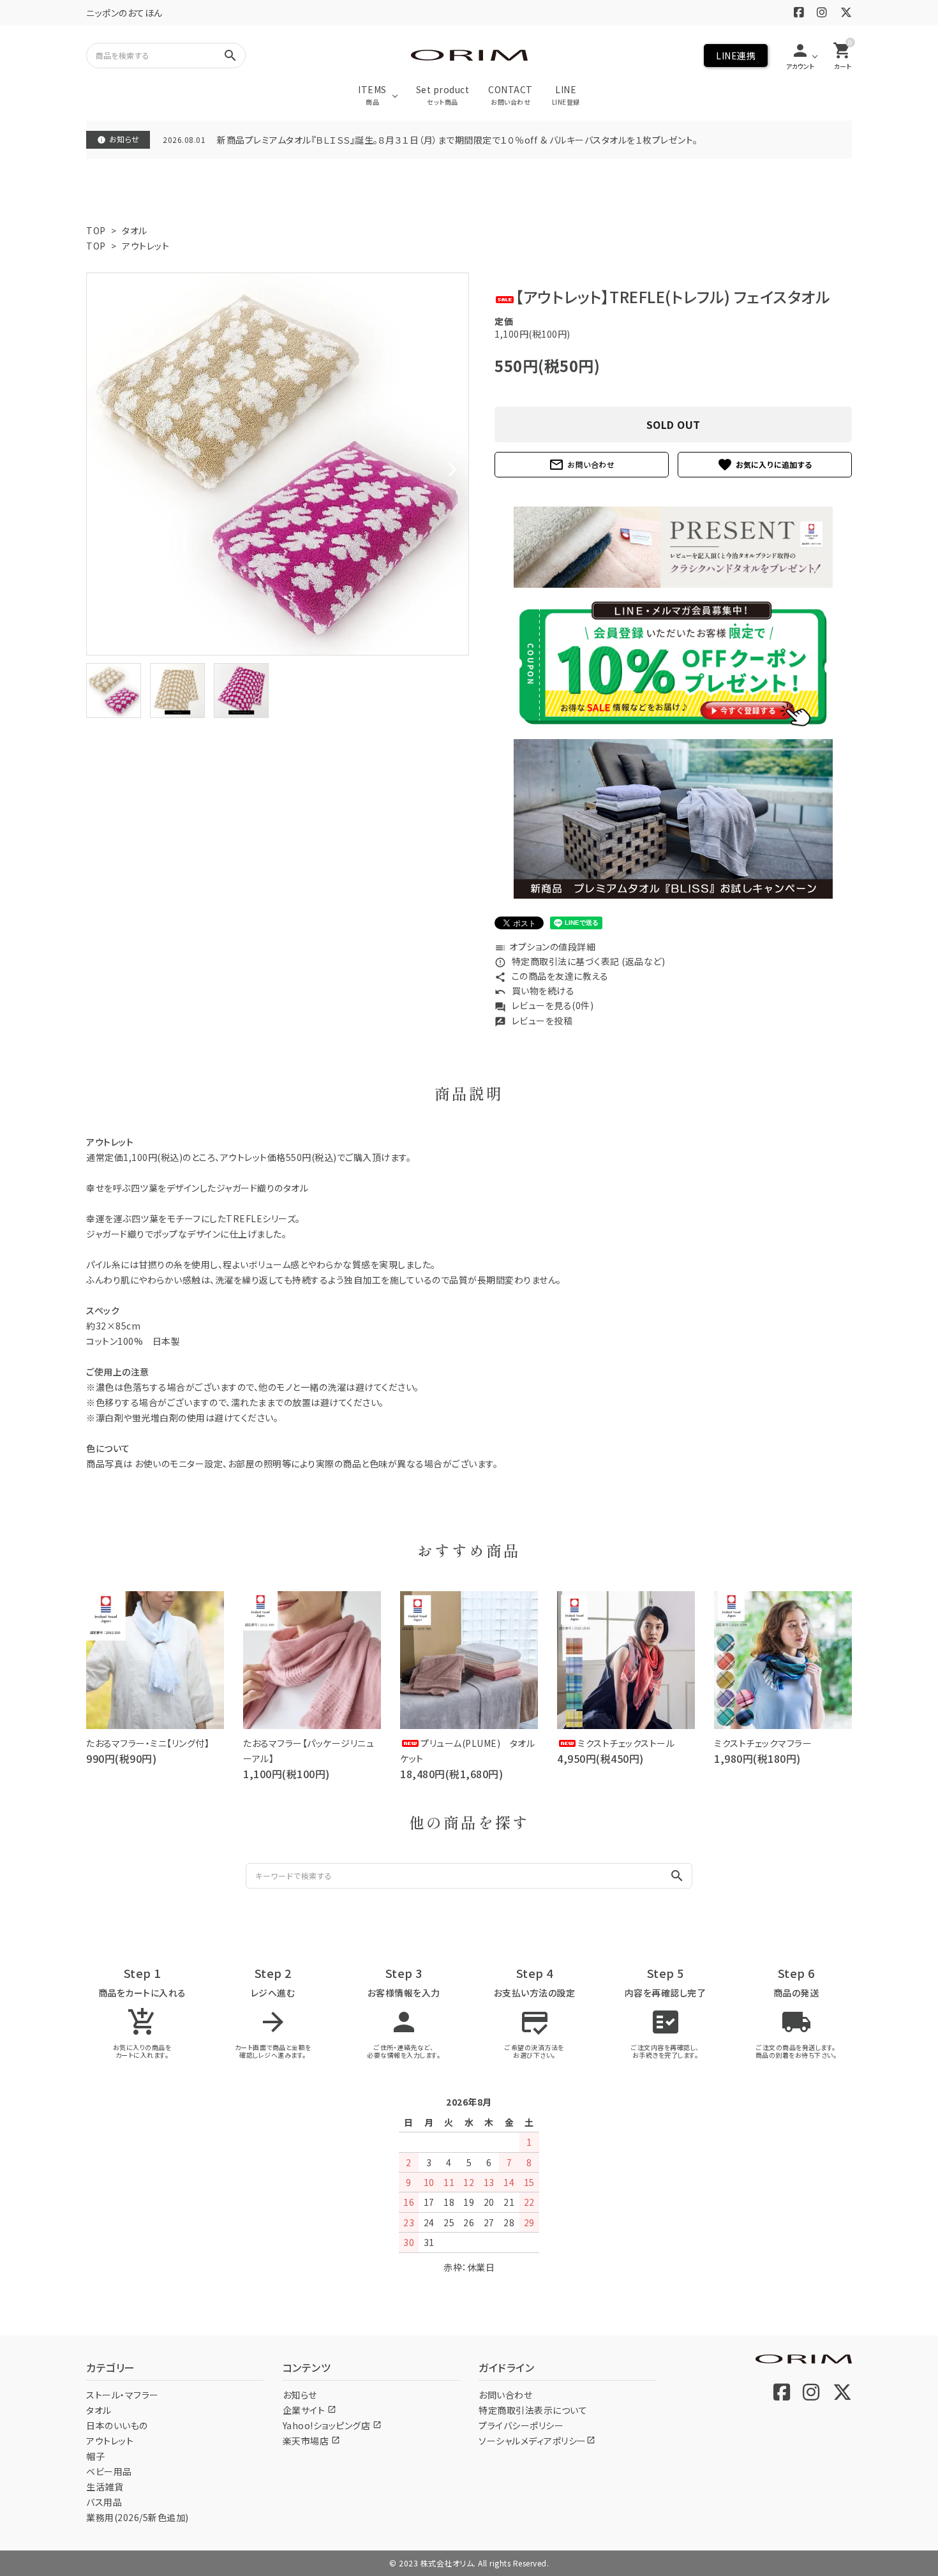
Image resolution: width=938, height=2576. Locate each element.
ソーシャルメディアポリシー (537, 2441)
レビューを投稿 (533, 1021)
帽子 (95, 2456)
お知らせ (300, 2395)
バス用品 (104, 2502)
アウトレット (145, 246)
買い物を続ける (534, 991)
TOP (96, 230)
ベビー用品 (109, 2471)
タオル (135, 230)
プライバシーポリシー (521, 2425)
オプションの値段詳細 (545, 947)
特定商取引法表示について (533, 2410)
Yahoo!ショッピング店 (332, 2425)
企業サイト (309, 2410)
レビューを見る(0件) (544, 1005)
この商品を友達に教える (551, 976)
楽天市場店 (311, 2441)
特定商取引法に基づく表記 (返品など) (580, 961)
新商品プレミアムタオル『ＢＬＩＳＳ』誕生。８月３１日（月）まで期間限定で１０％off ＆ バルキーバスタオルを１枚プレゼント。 (458, 140)
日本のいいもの (117, 2425)
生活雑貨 (105, 2487)
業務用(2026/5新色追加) (138, 2517)
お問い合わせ (582, 465)
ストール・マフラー (123, 2395)
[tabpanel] (278, 464)
